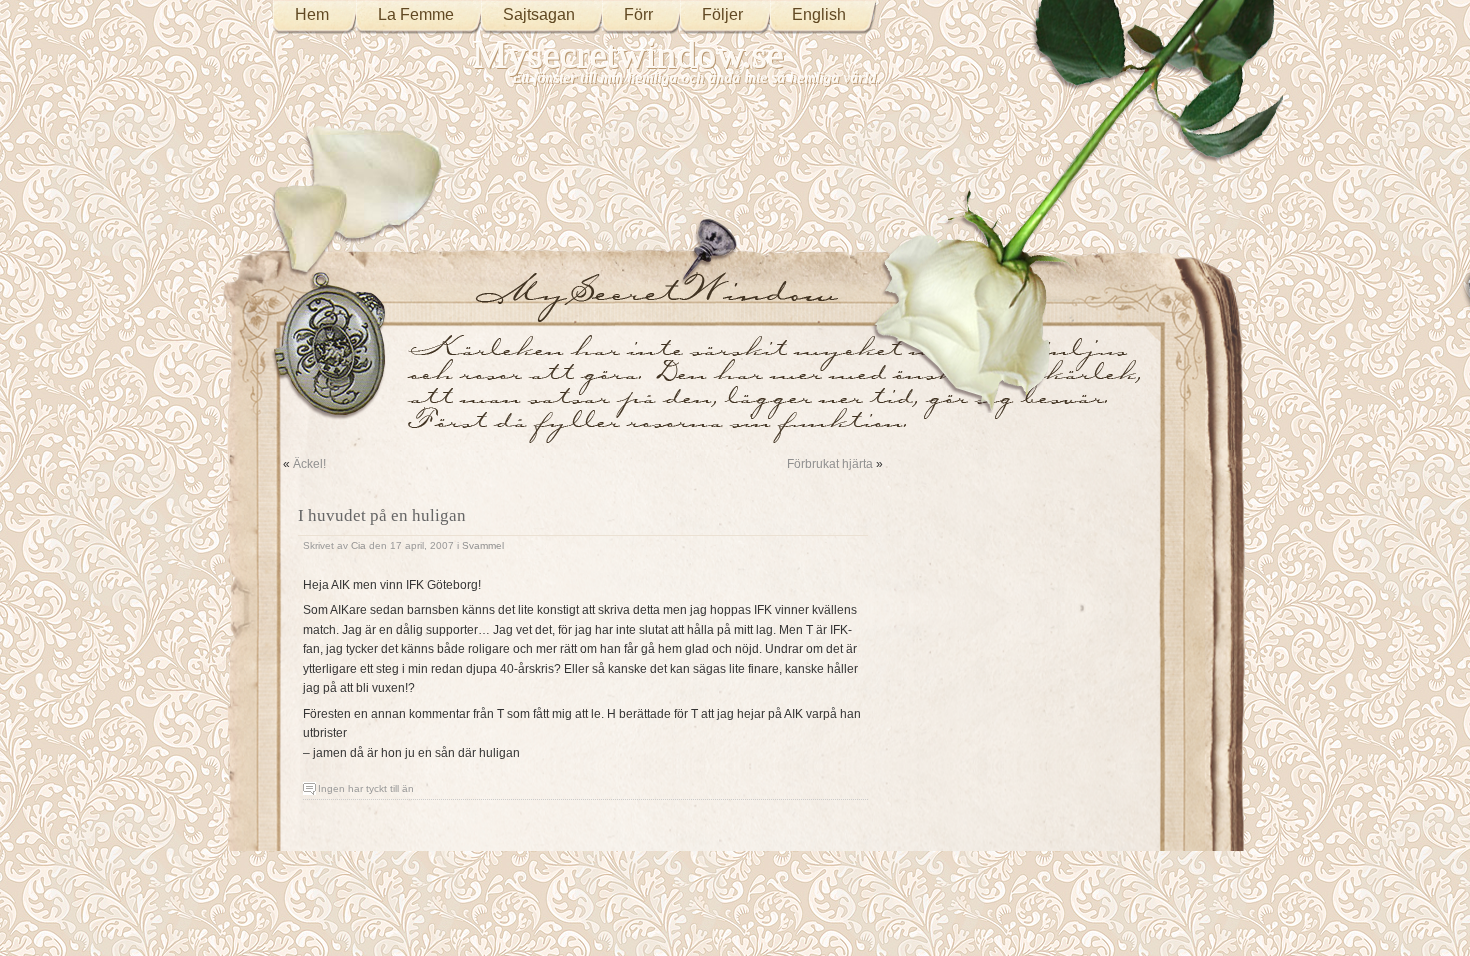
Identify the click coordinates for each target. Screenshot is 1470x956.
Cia (358, 545)
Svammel (483, 545)
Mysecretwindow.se (628, 54)
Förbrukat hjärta (830, 464)
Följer (722, 14)
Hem (312, 14)
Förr (638, 14)
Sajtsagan (539, 14)
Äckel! (309, 464)
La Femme (416, 14)
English (819, 14)
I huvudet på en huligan (382, 515)
